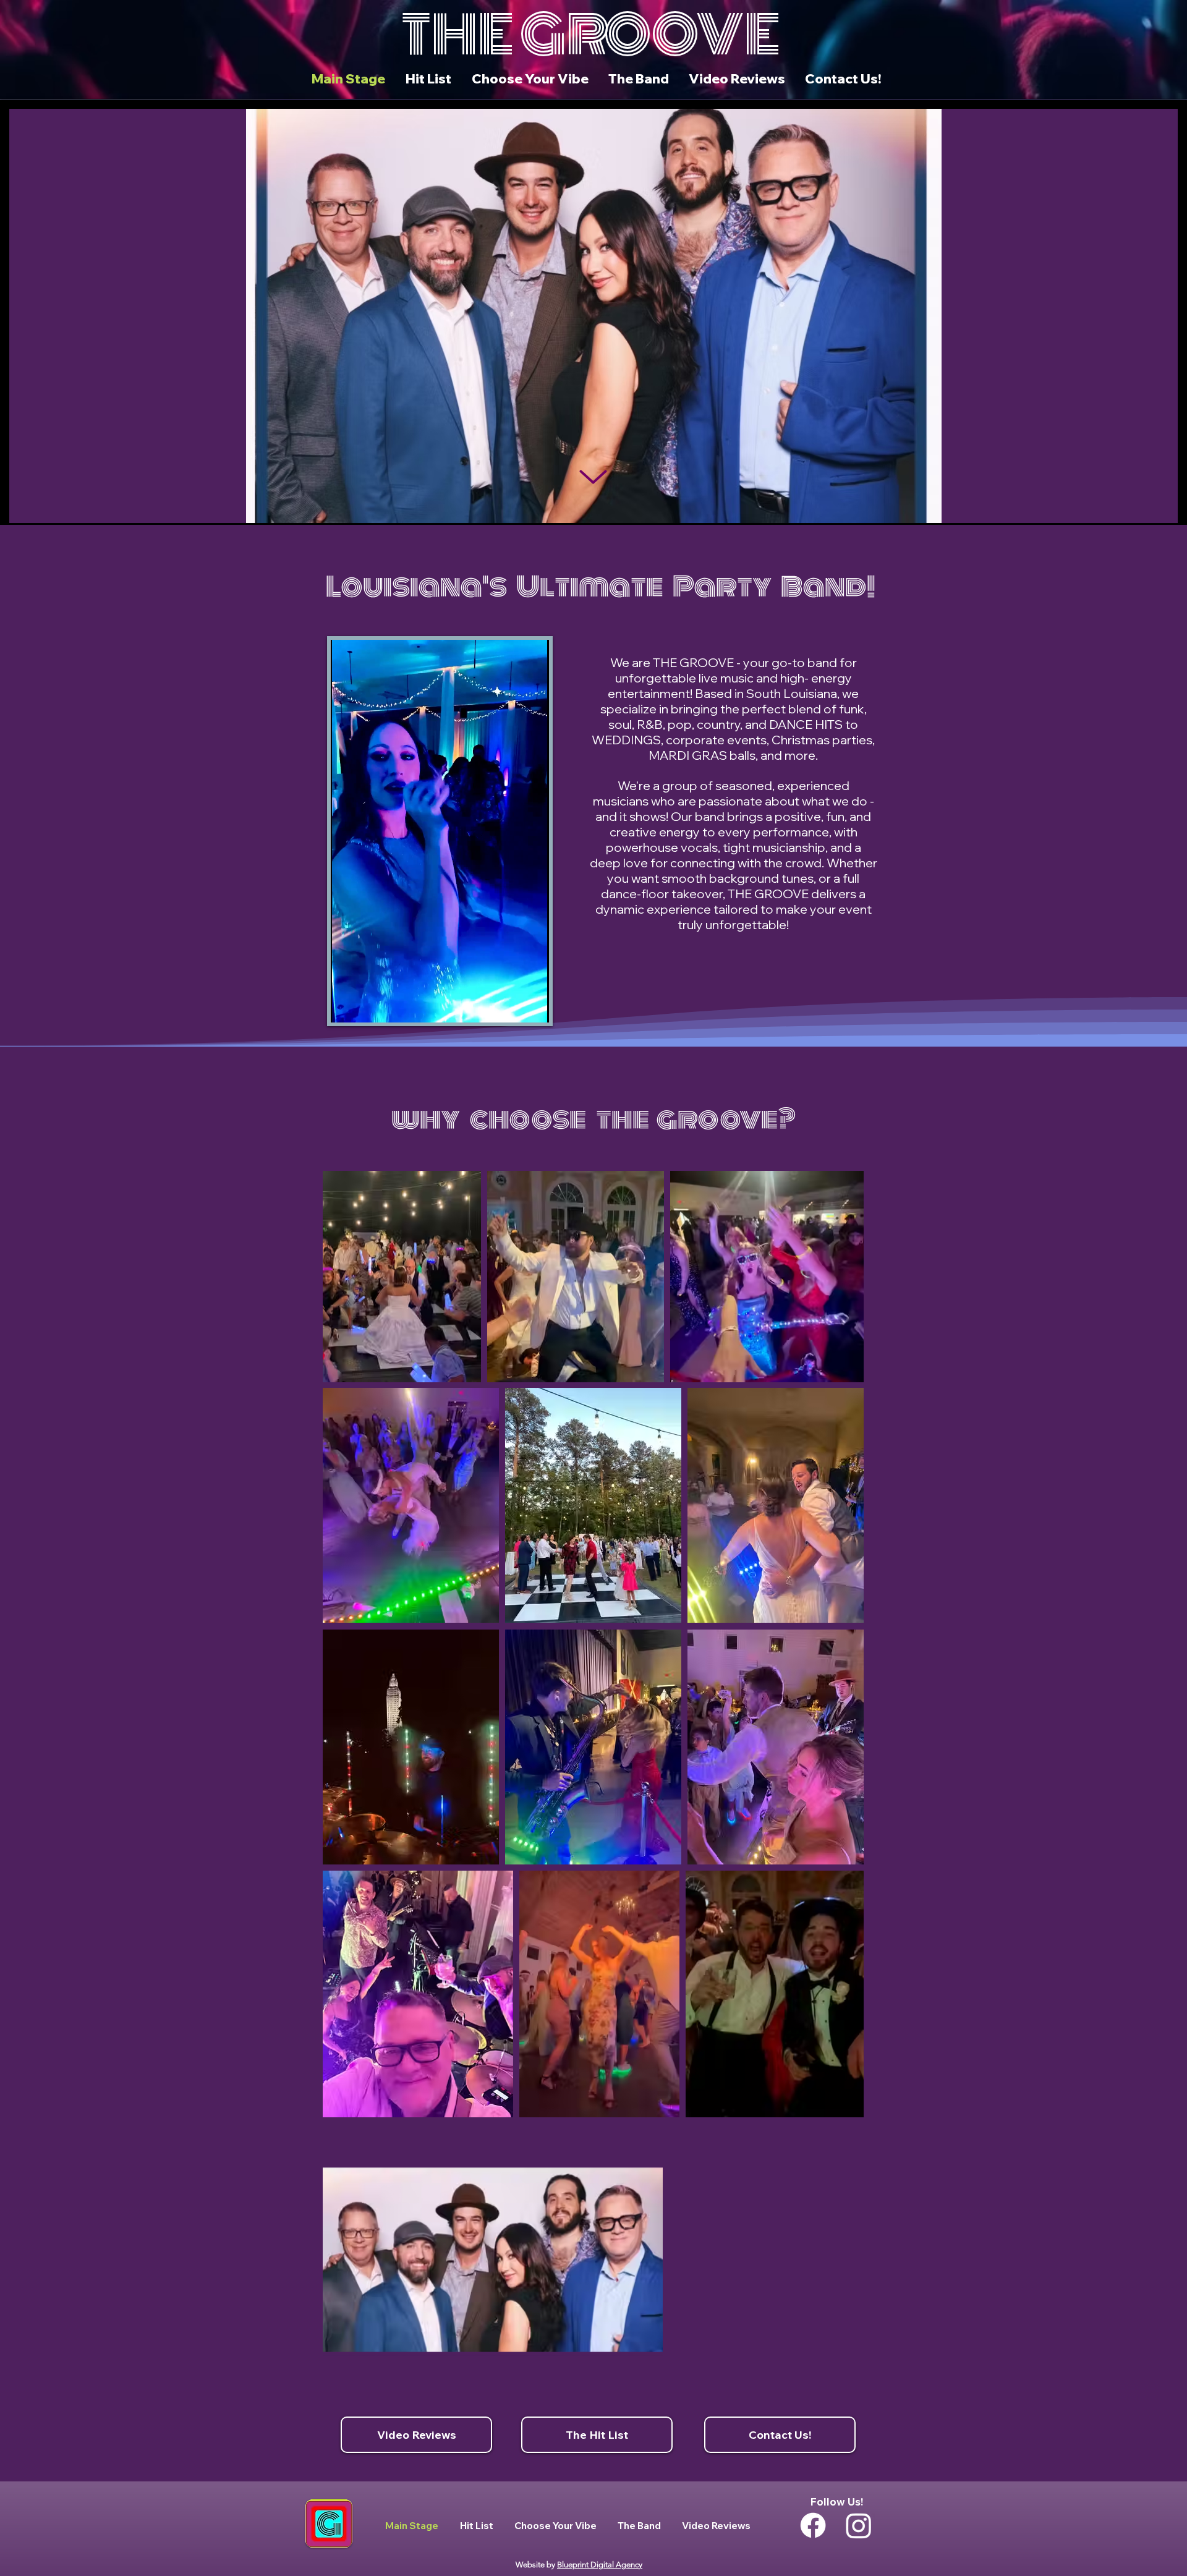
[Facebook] (813, 2525)
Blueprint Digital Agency (600, 2565)
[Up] (593, 477)
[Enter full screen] (532, 1006)
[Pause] (347, 1006)
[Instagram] (859, 2525)
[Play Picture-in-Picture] (511, 1006)
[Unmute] (368, 1006)
